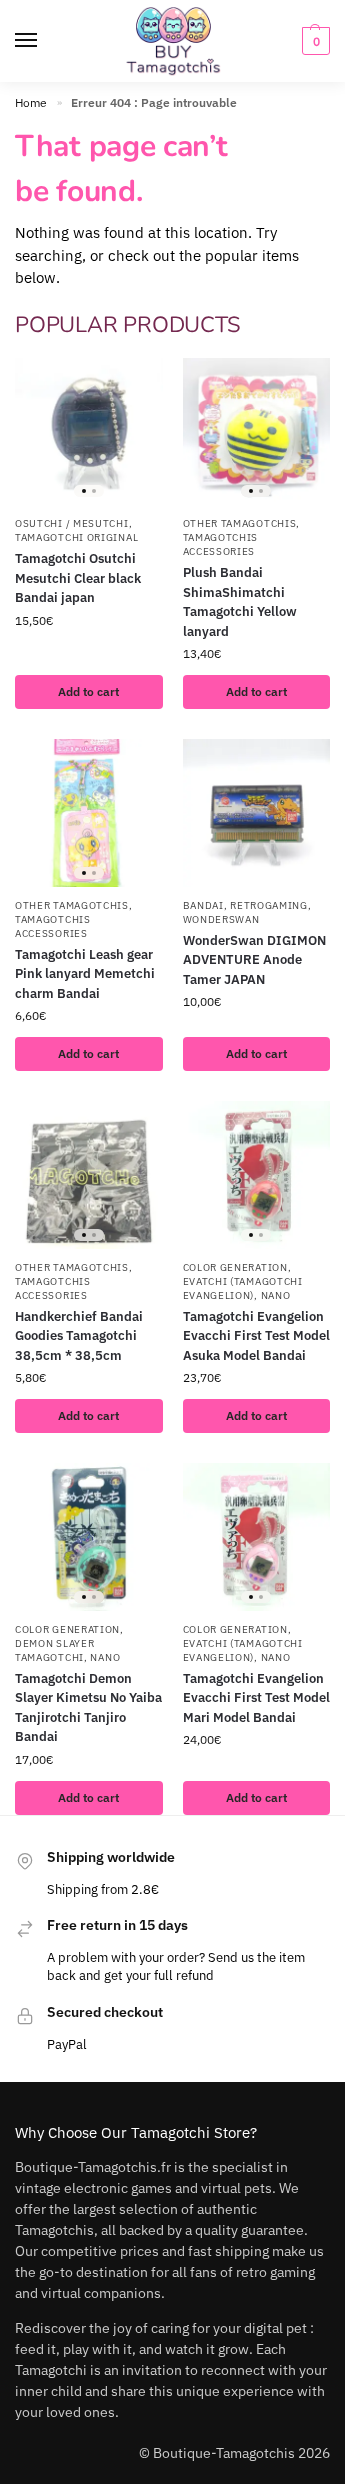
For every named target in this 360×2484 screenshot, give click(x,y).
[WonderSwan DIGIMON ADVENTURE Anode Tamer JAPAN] (257, 813)
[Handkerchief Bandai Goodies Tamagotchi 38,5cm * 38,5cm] (89, 1175)
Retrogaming (269, 905)
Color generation (235, 1267)
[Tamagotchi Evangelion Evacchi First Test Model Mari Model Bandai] (257, 1537)
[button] (313, 41)
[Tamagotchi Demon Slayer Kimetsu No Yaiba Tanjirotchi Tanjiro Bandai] (89, 1537)
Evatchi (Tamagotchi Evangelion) (243, 1288)
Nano (276, 1295)
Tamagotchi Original (76, 537)
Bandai (203, 905)
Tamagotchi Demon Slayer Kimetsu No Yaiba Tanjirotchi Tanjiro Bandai (88, 1708)
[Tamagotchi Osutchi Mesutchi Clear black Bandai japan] (89, 432)
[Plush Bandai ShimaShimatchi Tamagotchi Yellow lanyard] (257, 432)
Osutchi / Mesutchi (72, 523)
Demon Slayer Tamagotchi (54, 1650)
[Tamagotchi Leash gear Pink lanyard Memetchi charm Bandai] (89, 813)
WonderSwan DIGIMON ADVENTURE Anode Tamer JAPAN (254, 960)
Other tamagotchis (240, 523)
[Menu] (45, 41)
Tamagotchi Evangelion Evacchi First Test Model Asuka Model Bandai (256, 1336)
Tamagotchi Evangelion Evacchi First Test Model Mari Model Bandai (256, 1698)
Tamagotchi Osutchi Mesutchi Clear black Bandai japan (78, 578)
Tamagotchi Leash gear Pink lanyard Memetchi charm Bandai (85, 974)
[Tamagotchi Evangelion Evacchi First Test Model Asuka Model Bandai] (257, 1175)
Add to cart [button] (88, 691)
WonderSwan (221, 919)
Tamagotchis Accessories (221, 544)
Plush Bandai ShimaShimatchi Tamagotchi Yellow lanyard (240, 602)
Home (31, 102)
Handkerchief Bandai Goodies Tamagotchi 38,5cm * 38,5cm (79, 1336)
